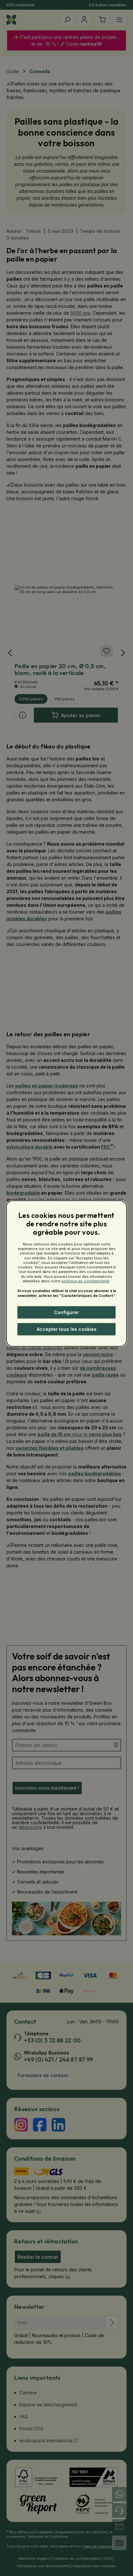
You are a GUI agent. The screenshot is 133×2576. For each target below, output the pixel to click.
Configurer (66, 1312)
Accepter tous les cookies (67, 1329)
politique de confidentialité (85, 1281)
